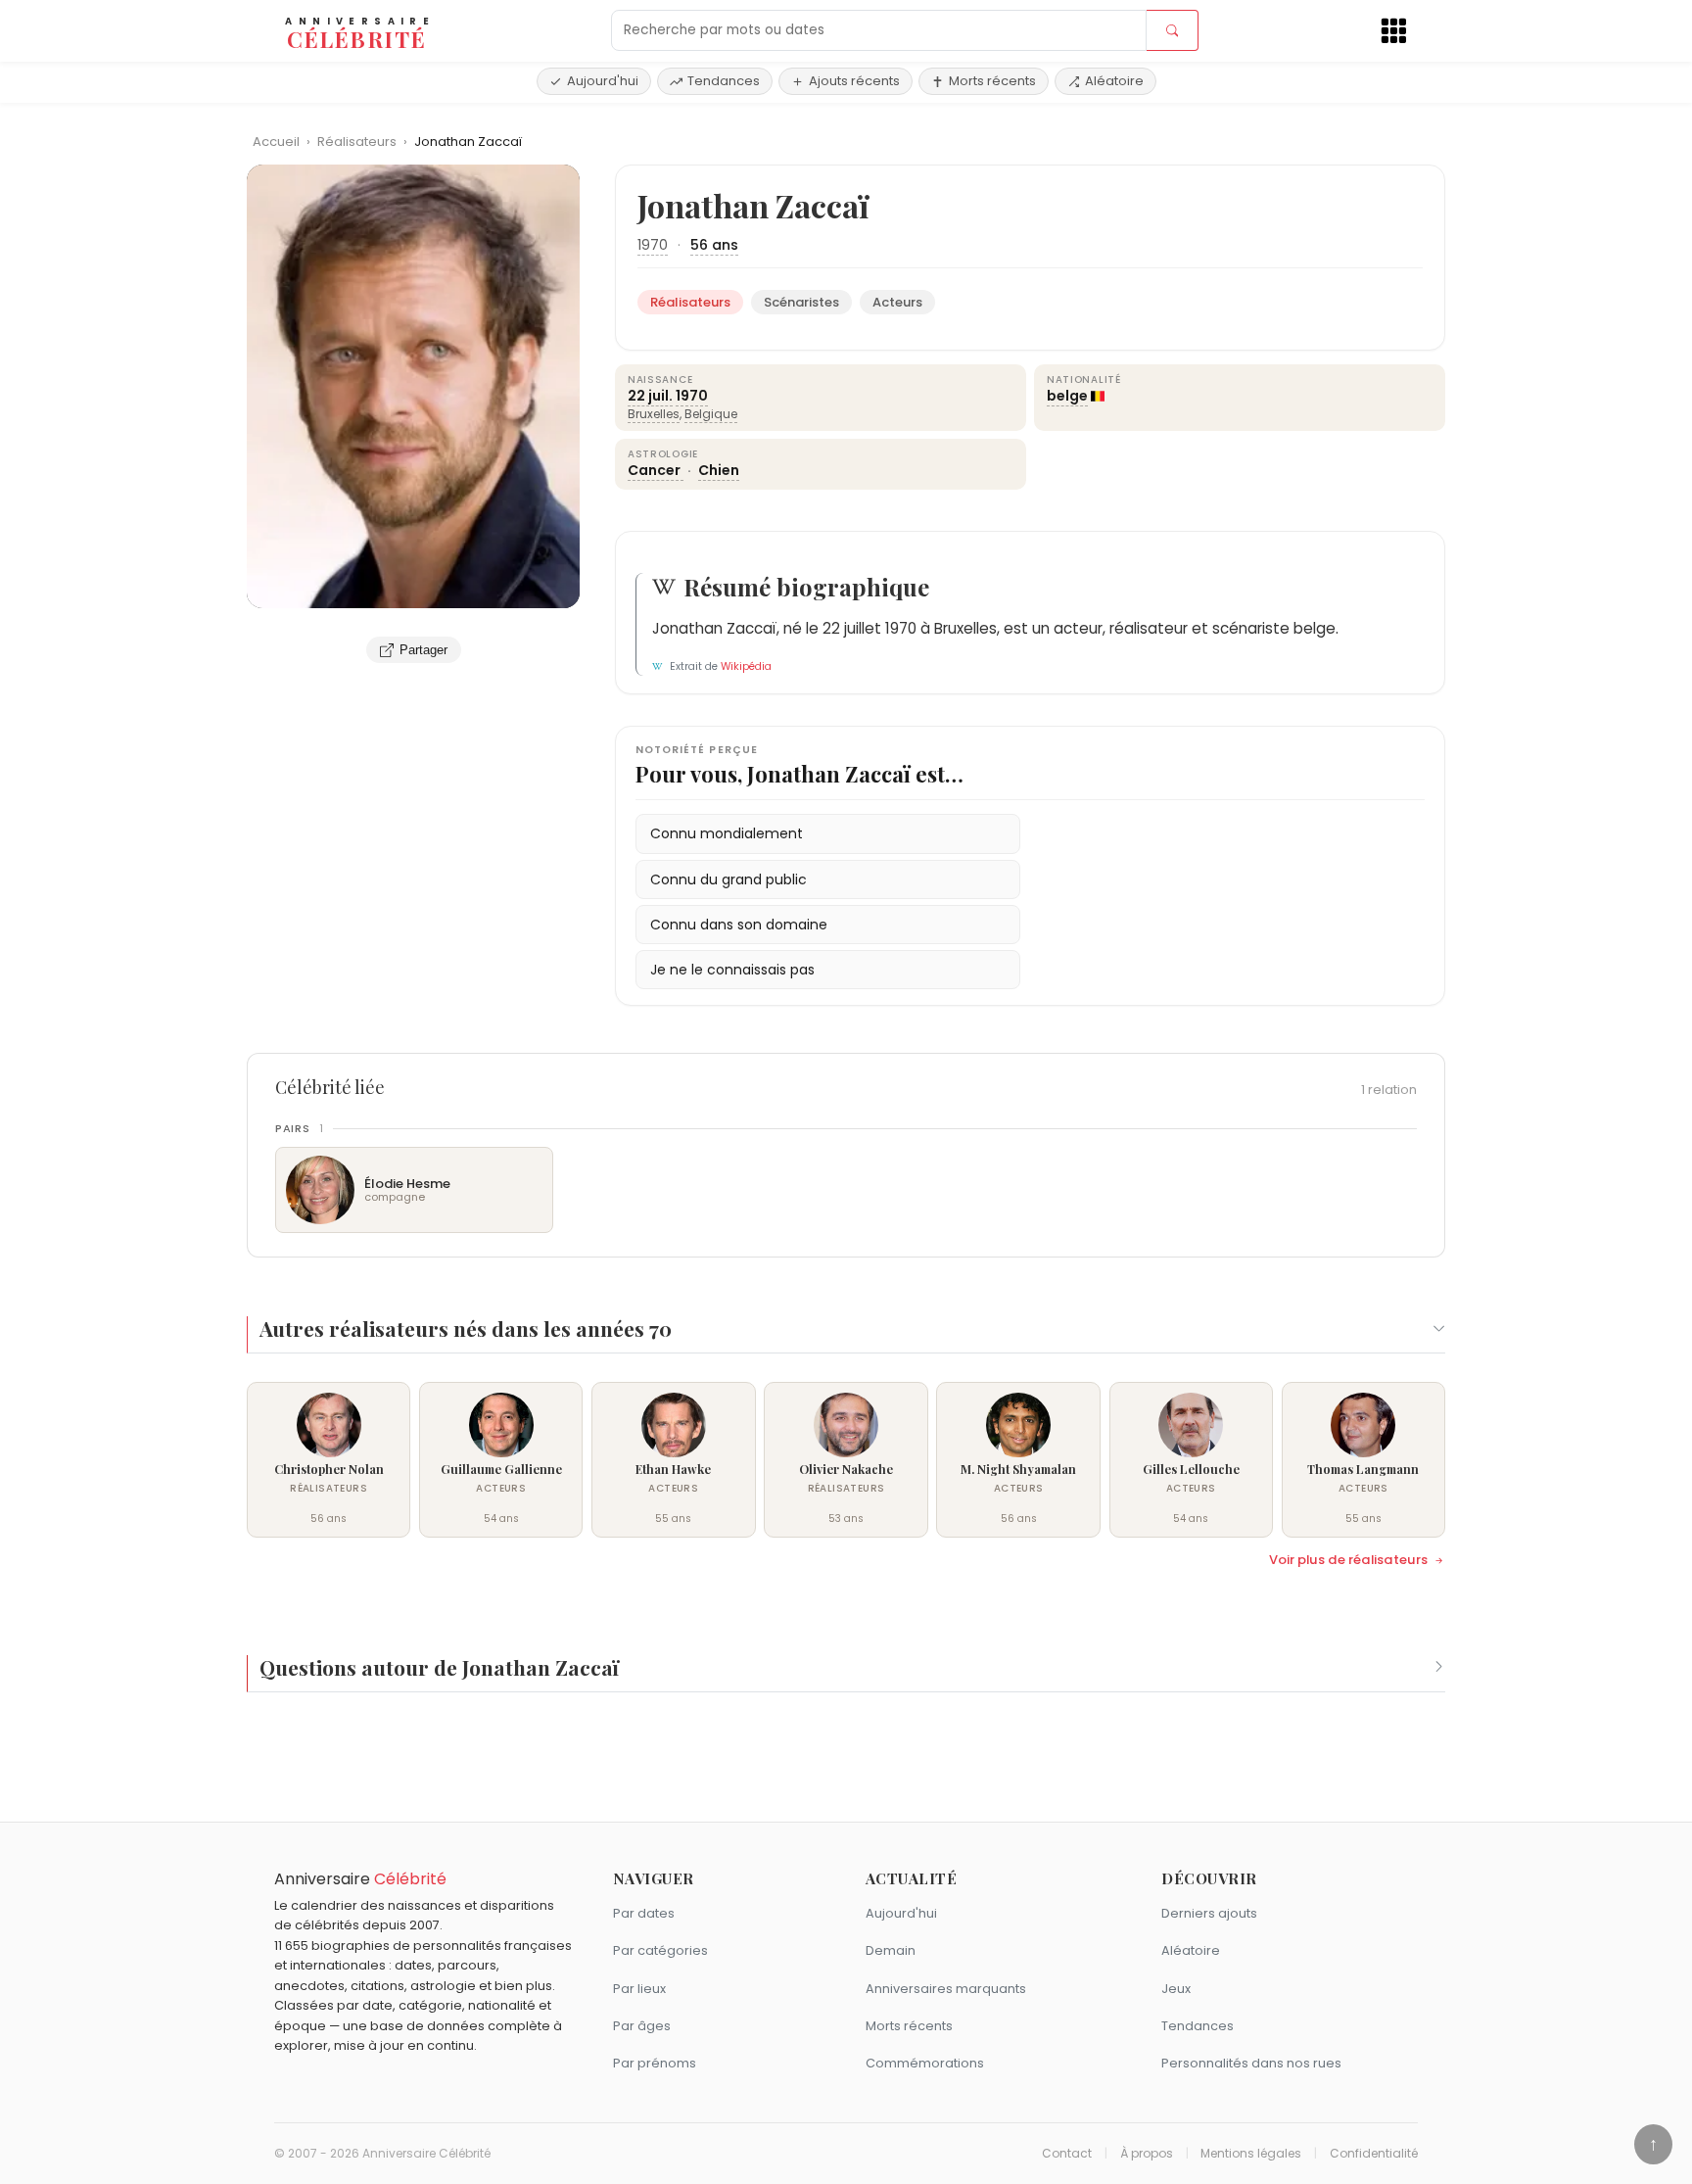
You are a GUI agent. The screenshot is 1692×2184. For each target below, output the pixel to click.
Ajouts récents (854, 81)
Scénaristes (801, 302)
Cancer (656, 470)
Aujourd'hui (603, 81)
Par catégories (660, 1950)
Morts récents (992, 81)
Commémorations (925, 2063)
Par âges (642, 2026)
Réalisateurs (358, 142)
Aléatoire (1114, 81)
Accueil (276, 142)
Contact (1067, 2154)
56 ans (714, 245)
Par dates (644, 1913)
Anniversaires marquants (946, 1989)
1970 (653, 245)
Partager (423, 650)
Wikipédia (746, 666)
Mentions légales (1251, 2154)
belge (1067, 396)
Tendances (724, 81)
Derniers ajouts (1209, 1913)
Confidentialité (1374, 2154)
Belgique (711, 414)
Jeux (1176, 1989)
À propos (1147, 2154)
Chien (719, 470)
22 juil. (650, 396)
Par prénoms (655, 2063)
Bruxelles (654, 414)
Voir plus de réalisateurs (1348, 1560)
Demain (891, 1950)
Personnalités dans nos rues (1251, 2063)
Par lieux (639, 1989)
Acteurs (897, 302)
